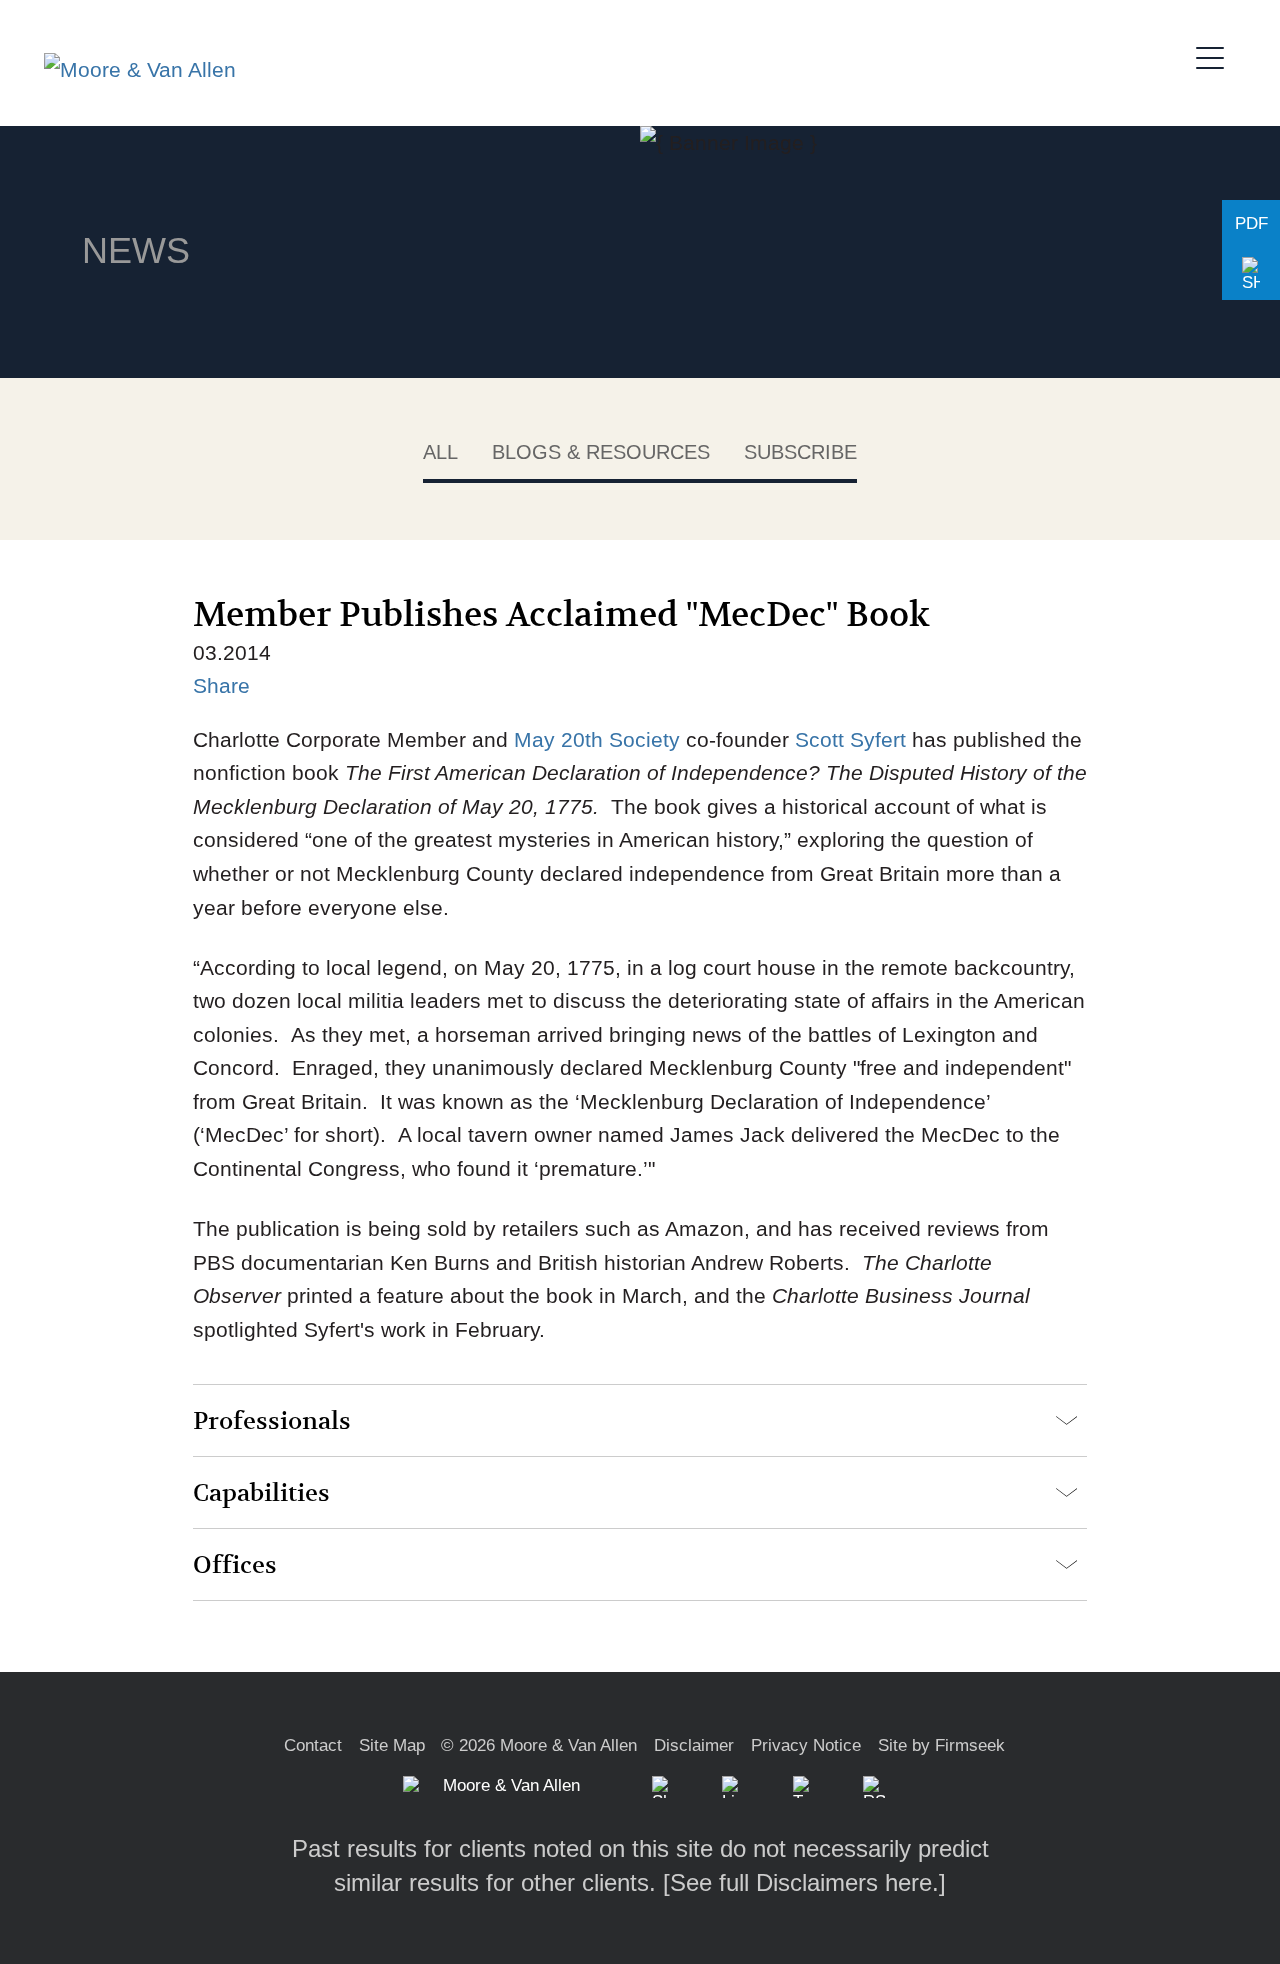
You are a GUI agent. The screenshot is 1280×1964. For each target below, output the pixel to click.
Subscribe (800, 452)
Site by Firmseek (941, 1745)
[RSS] (874, 1787)
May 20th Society (597, 739)
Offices (235, 1565)
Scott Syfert (850, 739)
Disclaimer (694, 1745)
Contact (313, 1745)
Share (221, 685)
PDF (1251, 223)
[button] (1251, 275)
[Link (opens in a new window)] (733, 1787)
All (440, 452)
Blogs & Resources (601, 452)
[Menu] (1216, 55)
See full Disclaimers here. (804, 1882)
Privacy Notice (806, 1745)
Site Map (392, 1745)
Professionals (272, 1421)
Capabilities (261, 1493)
